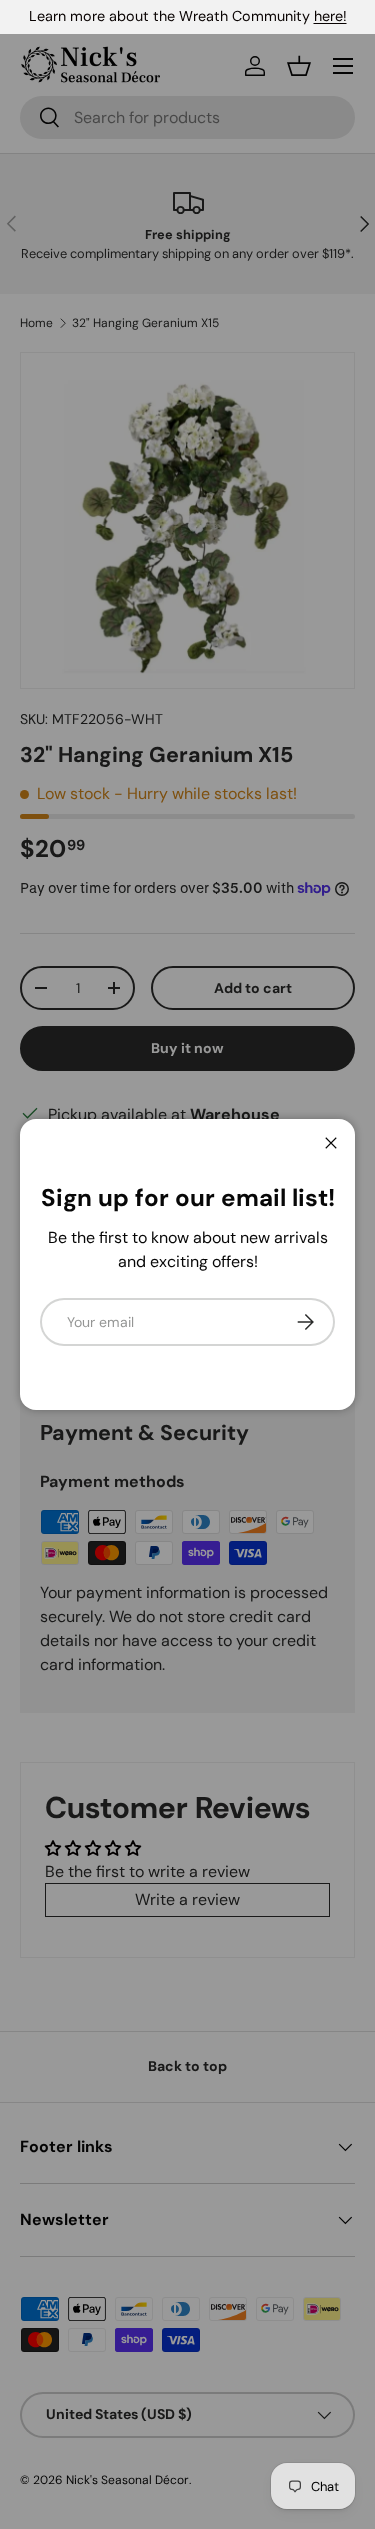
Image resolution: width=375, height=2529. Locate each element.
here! (330, 16)
